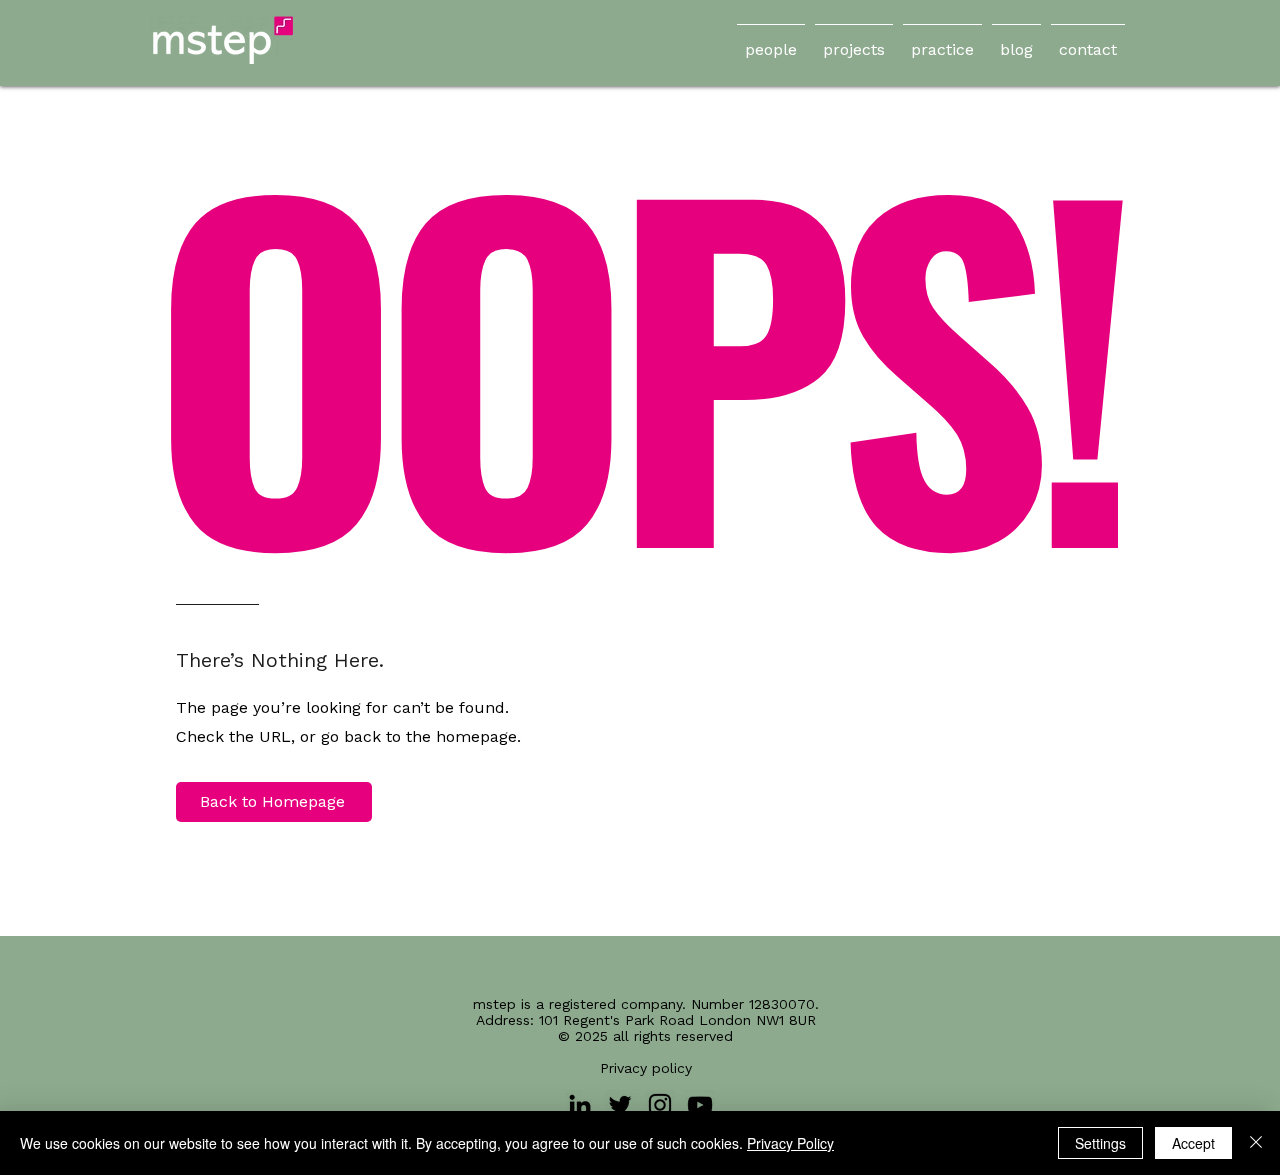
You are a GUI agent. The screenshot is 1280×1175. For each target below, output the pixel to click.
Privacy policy (646, 1068)
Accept (1193, 1143)
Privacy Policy (790, 1143)
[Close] (1256, 1143)
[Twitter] (620, 1105)
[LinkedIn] (580, 1105)
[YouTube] (700, 1105)
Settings (1100, 1143)
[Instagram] (660, 1105)
